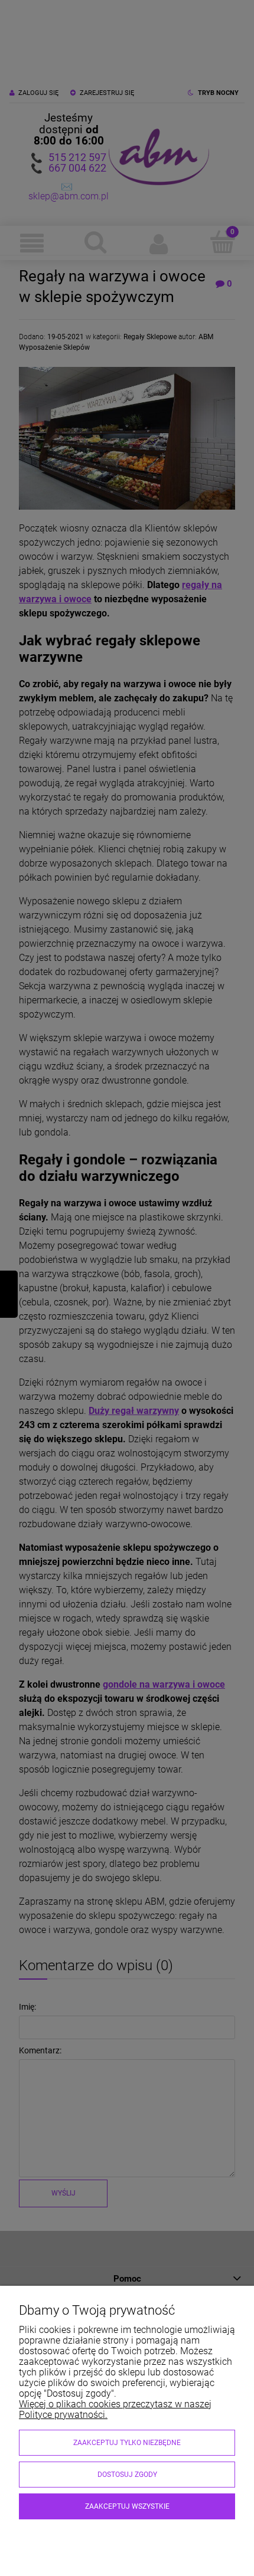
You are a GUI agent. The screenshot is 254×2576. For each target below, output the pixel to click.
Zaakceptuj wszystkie (127, 2506)
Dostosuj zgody (127, 2475)
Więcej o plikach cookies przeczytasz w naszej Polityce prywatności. (115, 2409)
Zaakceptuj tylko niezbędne (127, 2443)
